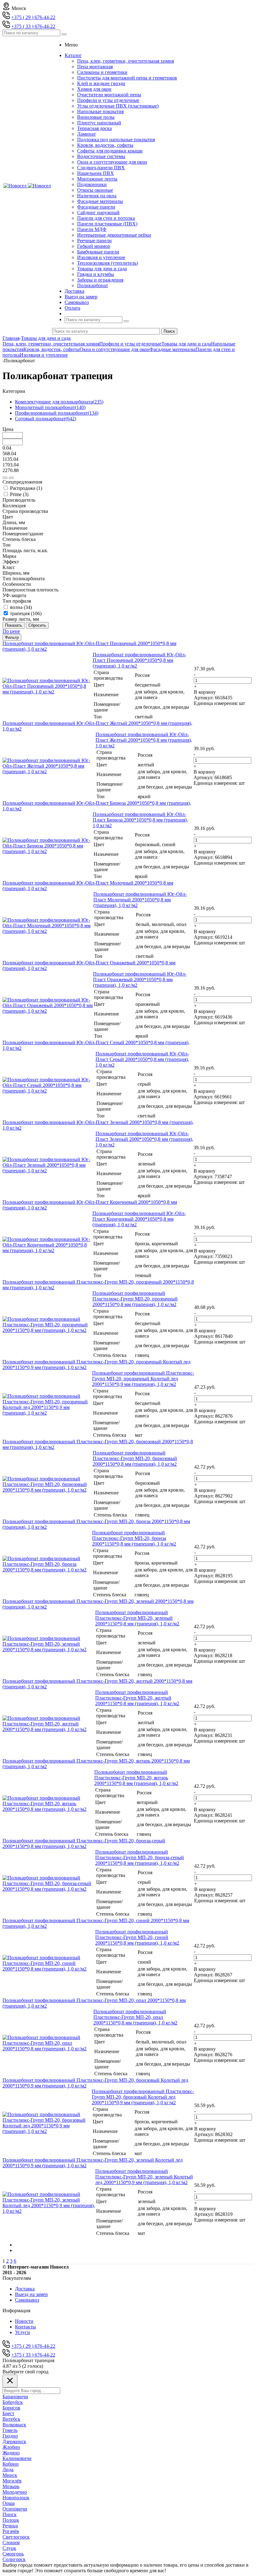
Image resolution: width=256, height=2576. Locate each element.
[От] (5, 478)
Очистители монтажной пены (109, 95)
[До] (11, 478)
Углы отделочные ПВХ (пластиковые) (118, 106)
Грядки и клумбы (96, 274)
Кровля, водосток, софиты (105, 145)
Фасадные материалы (100, 201)
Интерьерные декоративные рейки (114, 235)
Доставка (25, 2289)
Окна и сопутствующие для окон (112, 162)
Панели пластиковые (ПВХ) (107, 224)
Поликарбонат (93, 285)
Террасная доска (94, 128)
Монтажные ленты (97, 179)
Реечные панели (94, 241)
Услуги (22, 2332)
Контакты (25, 2327)
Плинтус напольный (99, 123)
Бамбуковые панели (98, 252)
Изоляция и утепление (101, 257)
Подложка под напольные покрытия (116, 140)
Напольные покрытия (100, 111)
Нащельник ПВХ (96, 173)
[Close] (10, 2381)
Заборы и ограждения (100, 280)
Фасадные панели (96, 207)
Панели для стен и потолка (106, 218)
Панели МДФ (92, 229)
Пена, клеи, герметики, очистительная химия (126, 61)
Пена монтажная (95, 67)
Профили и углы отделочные (108, 100)
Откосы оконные (95, 190)
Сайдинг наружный (98, 212)
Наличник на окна (97, 196)
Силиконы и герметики (102, 72)
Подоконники (92, 184)
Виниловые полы (96, 117)
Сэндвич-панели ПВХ (101, 168)
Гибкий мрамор (94, 246)
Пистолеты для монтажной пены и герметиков (127, 78)
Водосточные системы (101, 156)
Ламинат (86, 134)
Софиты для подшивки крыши (110, 151)
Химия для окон (94, 89)
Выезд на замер (31, 2294)
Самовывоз (27, 2300)
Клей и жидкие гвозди (101, 83)
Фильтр (12, 637)
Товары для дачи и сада (102, 269)
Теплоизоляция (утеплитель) (108, 263)
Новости (24, 2321)
